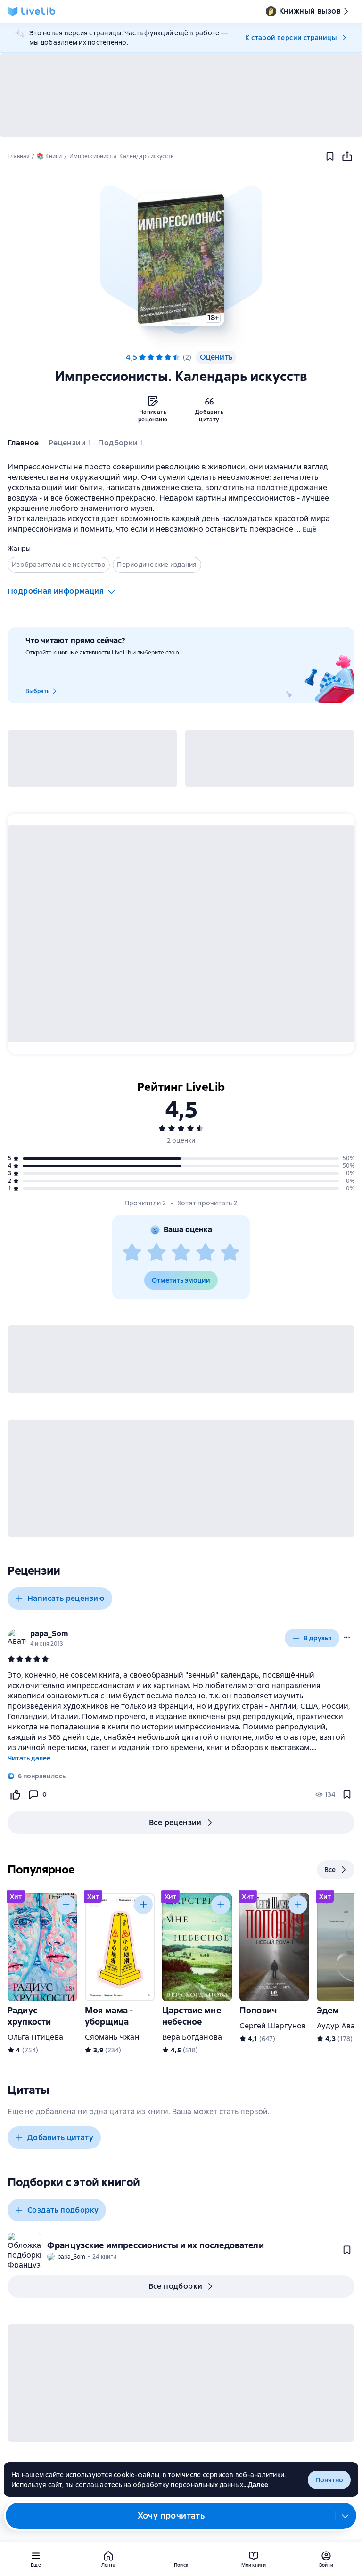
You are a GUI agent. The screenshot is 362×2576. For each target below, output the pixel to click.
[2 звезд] (156, 1253)
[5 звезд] (176, 357)
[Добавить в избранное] (330, 156)
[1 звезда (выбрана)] (142, 357)
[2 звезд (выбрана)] (151, 357)
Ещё (309, 529)
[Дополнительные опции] (346, 2516)
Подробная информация (56, 591)
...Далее (256, 2485)
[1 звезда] (132, 1253)
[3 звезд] (181, 1253)
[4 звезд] (206, 1253)
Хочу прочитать (171, 2515)
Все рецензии (175, 1822)
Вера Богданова (192, 2037)
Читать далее (29, 1758)
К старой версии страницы (291, 38)
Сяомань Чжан (112, 2037)
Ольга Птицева (35, 2037)
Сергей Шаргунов (273, 2026)
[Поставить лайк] (15, 1794)
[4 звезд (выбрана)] (168, 357)
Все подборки (176, 2286)
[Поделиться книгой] (347, 156)
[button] (181, 259)
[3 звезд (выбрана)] (159, 357)
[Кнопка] (66, 1905)
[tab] (24, 445)
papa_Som (49, 1634)
